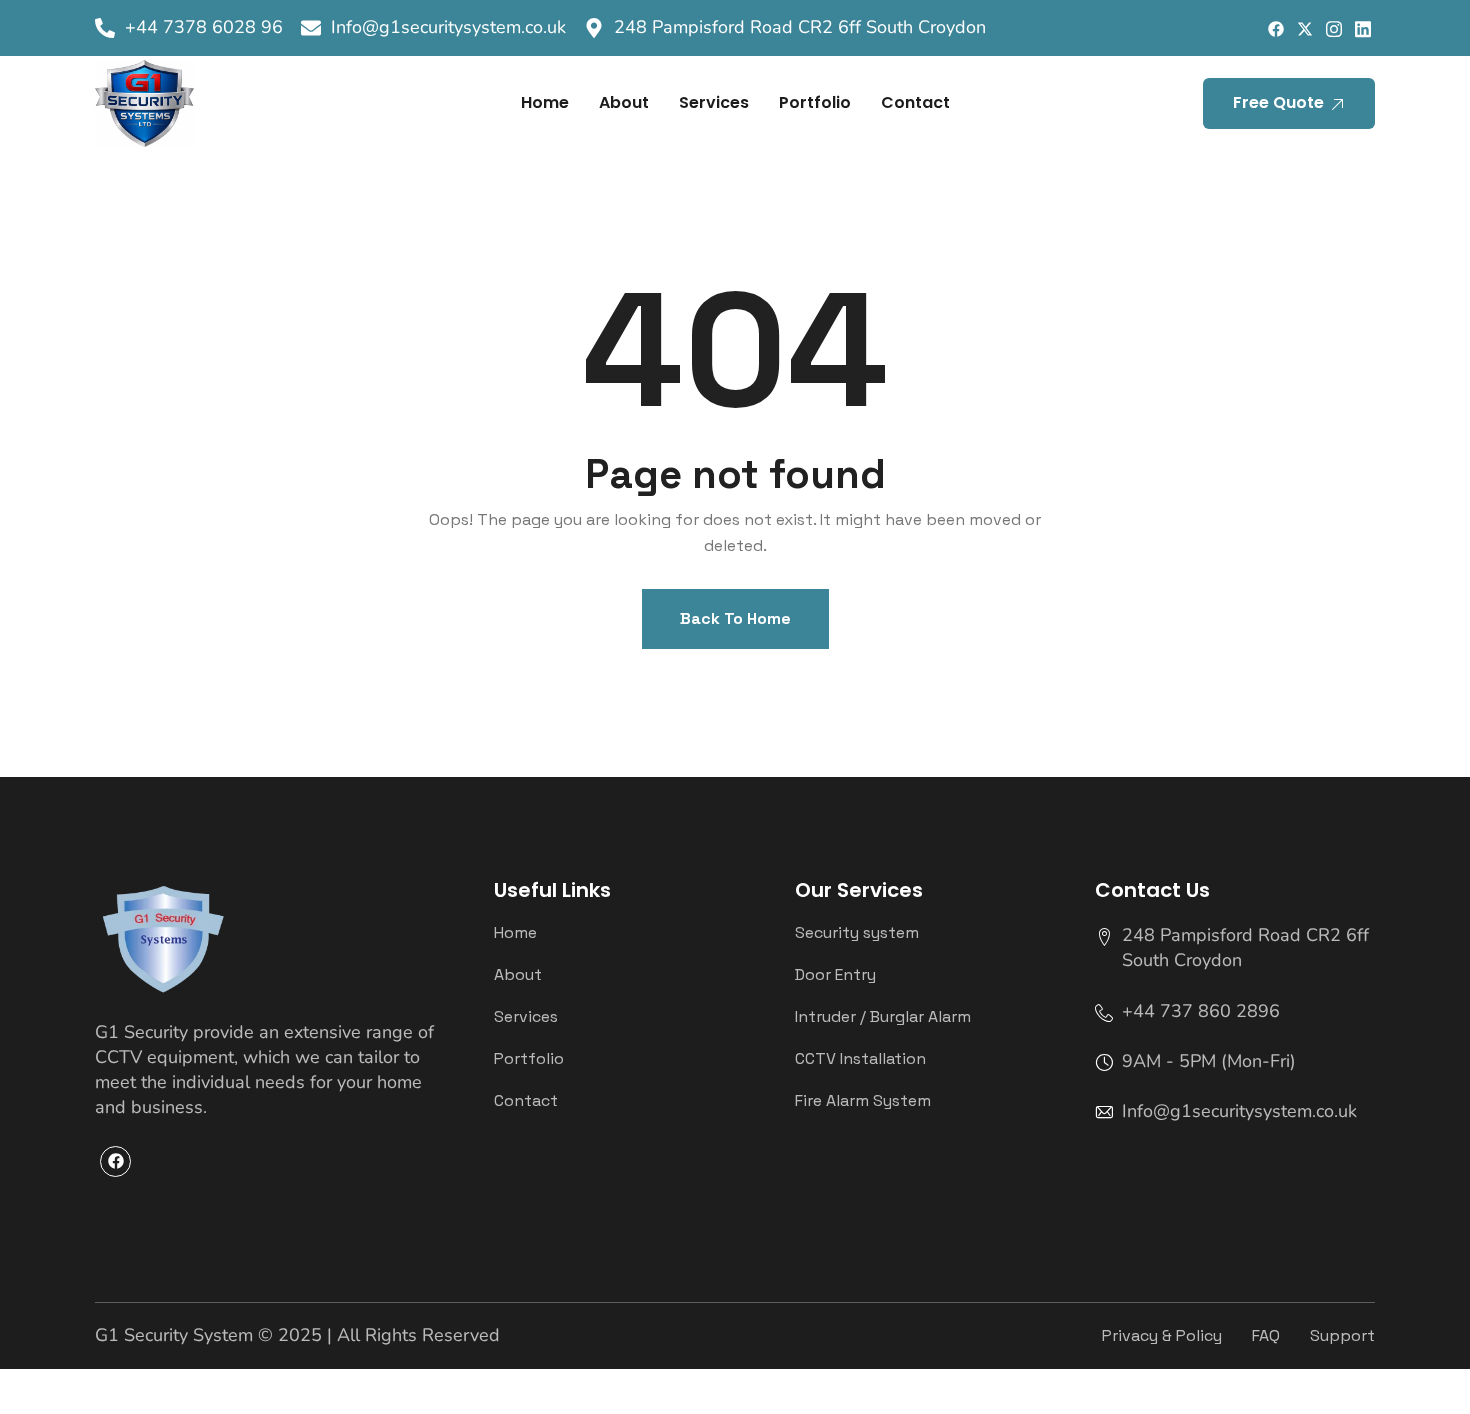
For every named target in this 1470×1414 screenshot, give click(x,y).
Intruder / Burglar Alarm (883, 1017)
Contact (915, 102)
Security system (857, 933)
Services (714, 102)
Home (545, 102)
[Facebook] (1275, 28)
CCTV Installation (860, 1059)
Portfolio (815, 102)
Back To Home (735, 618)
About (624, 102)
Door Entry (835, 975)
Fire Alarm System (863, 1101)
